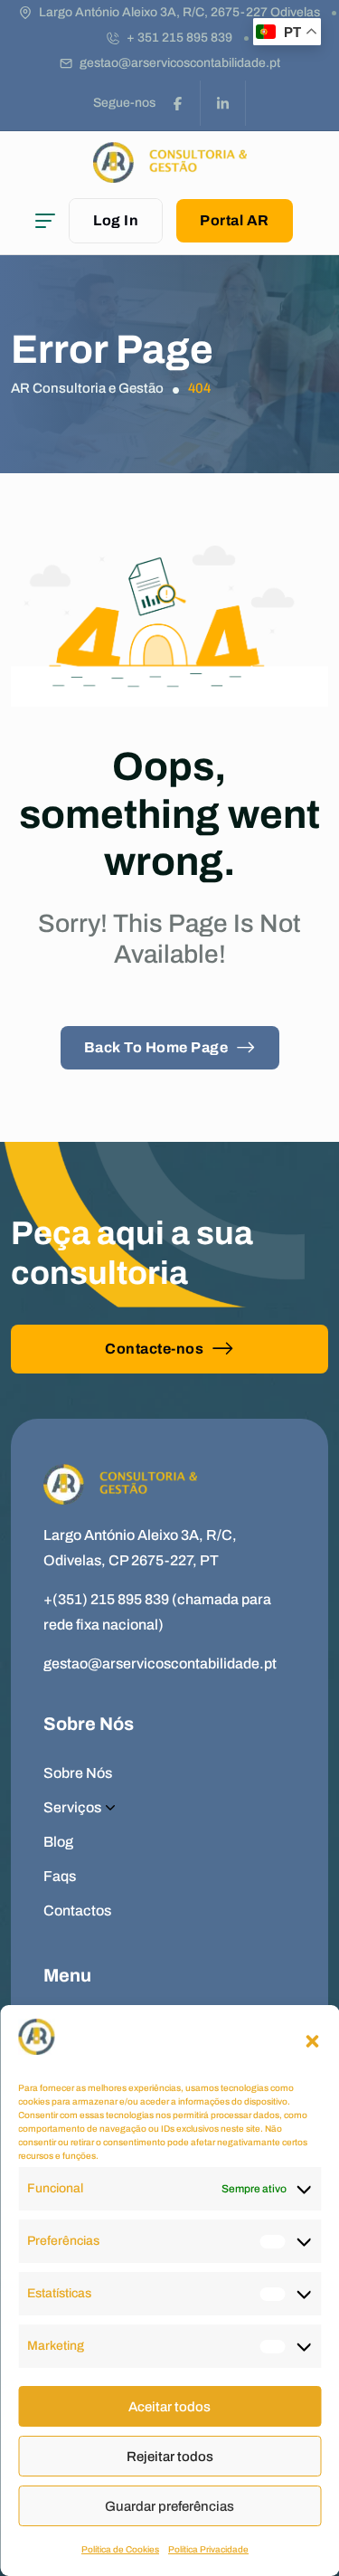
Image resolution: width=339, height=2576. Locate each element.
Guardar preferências (169, 2506)
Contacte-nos (154, 1349)
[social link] (178, 103)
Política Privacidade (208, 2549)
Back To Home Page (156, 1047)
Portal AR (235, 220)
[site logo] (170, 174)
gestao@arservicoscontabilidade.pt (180, 63)
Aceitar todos (169, 2407)
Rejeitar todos (170, 2457)
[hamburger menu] (45, 221)
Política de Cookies (120, 2549)
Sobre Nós (78, 1773)
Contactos (77, 1911)
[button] (312, 2041)
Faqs (60, 1876)
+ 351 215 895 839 (179, 38)
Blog (58, 1842)
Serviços (72, 1807)
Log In (116, 220)
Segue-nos (124, 103)
